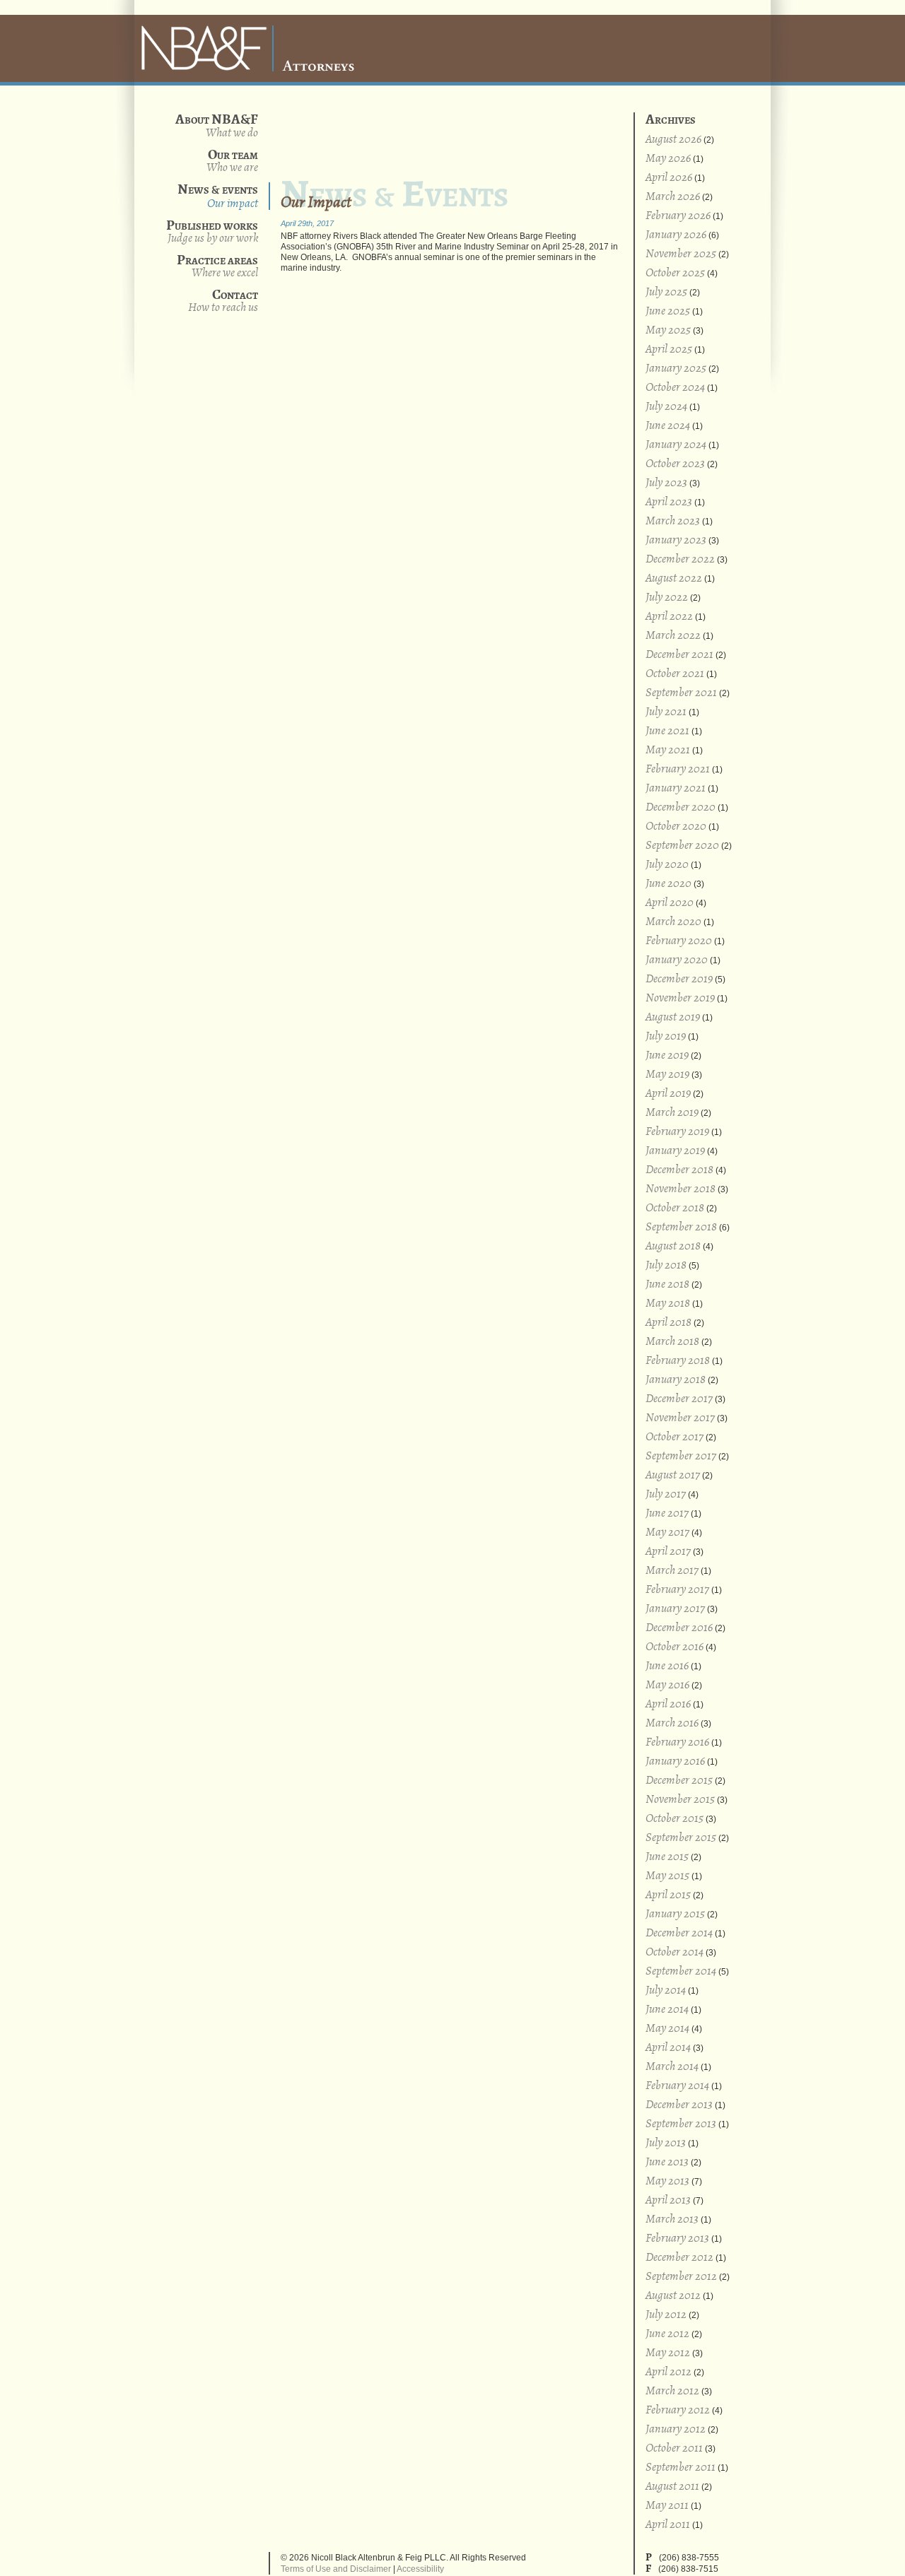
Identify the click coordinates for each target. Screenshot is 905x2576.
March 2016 (672, 1723)
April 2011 (668, 2525)
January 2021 (676, 788)
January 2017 (675, 1609)
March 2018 (672, 1342)
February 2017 (677, 1590)
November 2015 (680, 1800)
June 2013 (667, 2162)
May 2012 (668, 2353)
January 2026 (676, 235)
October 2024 (675, 388)
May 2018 (668, 1304)
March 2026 (673, 197)
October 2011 (674, 2448)
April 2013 (668, 2200)
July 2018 (666, 1265)
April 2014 (668, 2048)
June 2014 (667, 2010)
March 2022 (673, 636)
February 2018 (678, 1361)
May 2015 (667, 1876)
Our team (232, 161)
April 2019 (668, 1094)
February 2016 (677, 1742)
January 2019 (675, 1151)
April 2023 (669, 502)
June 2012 (667, 2334)
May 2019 (667, 1075)
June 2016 (667, 1666)
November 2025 (681, 254)
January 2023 (676, 540)
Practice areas (217, 266)
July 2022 (667, 598)
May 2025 (668, 330)
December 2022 (680, 559)
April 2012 (668, 2372)
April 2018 (668, 1323)
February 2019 (677, 1132)
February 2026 (678, 216)
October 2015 (675, 1819)
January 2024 (676, 445)
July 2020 (667, 865)
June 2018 (667, 1284)
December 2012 (679, 2258)
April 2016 (668, 1704)
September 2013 (681, 2124)
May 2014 (667, 2029)
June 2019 (667, 1055)
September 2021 (681, 693)
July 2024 (666, 407)
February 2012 (678, 2410)
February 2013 (677, 2239)
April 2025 (669, 349)
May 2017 (667, 1533)
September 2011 (681, 2468)
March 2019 (672, 1113)
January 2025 (676, 369)
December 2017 (679, 1399)
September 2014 (681, 1971)
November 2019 (680, 998)
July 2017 (666, 1494)
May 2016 (667, 1685)
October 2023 (675, 464)
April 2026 (669, 178)
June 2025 (668, 311)
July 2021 (666, 712)
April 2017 (668, 1552)
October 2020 (676, 827)
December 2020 (681, 807)
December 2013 (679, 2105)
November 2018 (681, 1189)
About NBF (232, 133)
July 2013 (666, 2143)
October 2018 (675, 1208)
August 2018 (673, 1246)
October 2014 (675, 1952)
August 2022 (674, 578)
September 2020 (682, 846)
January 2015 (675, 1914)
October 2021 (675, 674)
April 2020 (670, 903)
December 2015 (679, 1781)
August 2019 (673, 1017)
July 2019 (666, 1036)
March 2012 (672, 2391)
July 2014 (666, 1990)
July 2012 (666, 2315)
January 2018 (676, 1380)
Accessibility (420, 2569)
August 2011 (672, 2487)
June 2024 (668, 426)
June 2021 (667, 731)
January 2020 (677, 960)
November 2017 (680, 1418)
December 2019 (679, 979)
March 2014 (672, 2067)
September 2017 (681, 1456)
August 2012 (673, 2296)
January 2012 (676, 2429)
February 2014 (677, 2086)
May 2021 (668, 750)
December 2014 (679, 1933)
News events (218, 196)
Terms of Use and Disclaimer (336, 2569)
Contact (223, 301)
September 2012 (681, 2277)
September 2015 (681, 1838)
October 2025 (675, 273)
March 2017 (672, 1571)
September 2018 (681, 1227)
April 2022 (669, 617)
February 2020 (679, 941)
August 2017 (673, 1475)
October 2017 (675, 1437)
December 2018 (679, 1170)
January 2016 (675, 1762)
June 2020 (668, 884)
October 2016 (675, 1647)
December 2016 (679, 1628)
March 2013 (672, 2219)
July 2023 (666, 483)
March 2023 (673, 521)
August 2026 (673, 140)
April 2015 (668, 1895)
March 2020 (673, 922)
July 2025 (666, 292)
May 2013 (667, 2181)
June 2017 (667, 1513)
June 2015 (667, 1857)
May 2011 (667, 2506)
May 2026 (668, 159)
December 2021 (679, 655)
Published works (212, 231)
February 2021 (678, 769)
